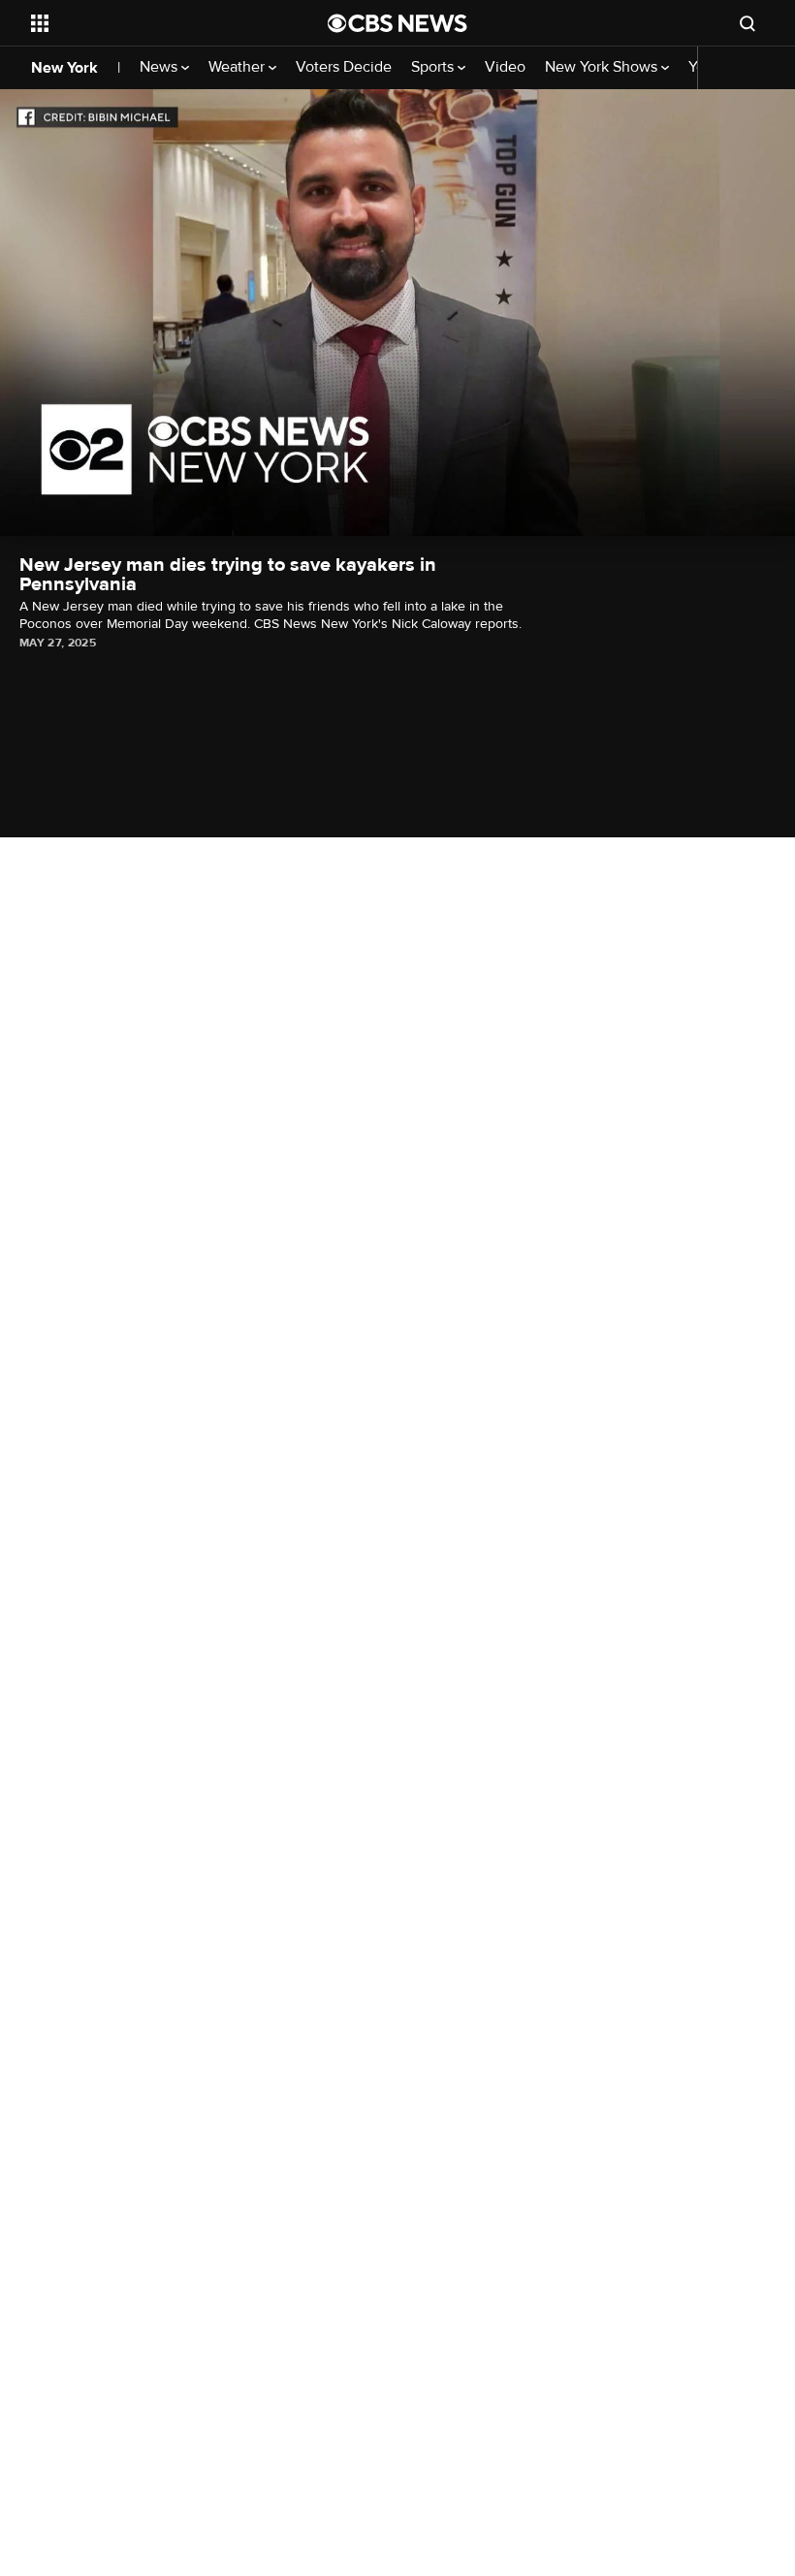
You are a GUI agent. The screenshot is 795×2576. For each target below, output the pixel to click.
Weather (238, 67)
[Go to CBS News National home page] (397, 23)
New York (64, 68)
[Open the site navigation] (153, 23)
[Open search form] (747, 23)
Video (505, 67)
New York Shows (603, 67)
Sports (434, 67)
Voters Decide (344, 67)
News (160, 67)
